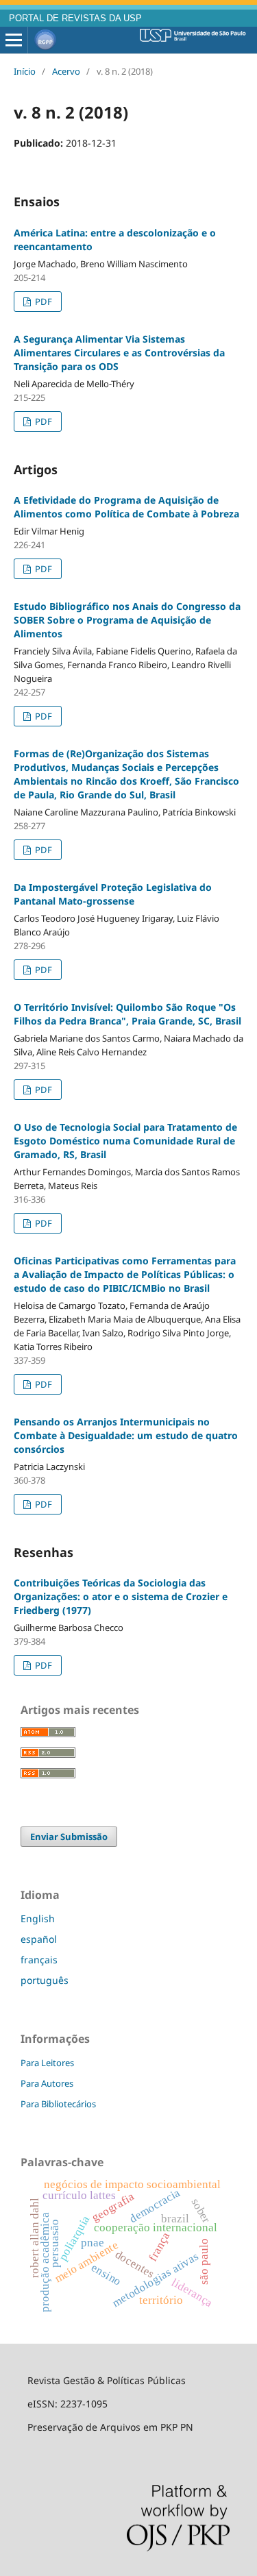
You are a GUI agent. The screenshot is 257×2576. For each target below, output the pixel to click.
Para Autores (47, 2083)
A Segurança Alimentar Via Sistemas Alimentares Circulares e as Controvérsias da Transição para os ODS (119, 353)
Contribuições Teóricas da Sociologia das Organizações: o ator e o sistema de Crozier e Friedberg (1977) (121, 1596)
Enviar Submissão (69, 1837)
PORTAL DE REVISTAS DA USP (75, 19)
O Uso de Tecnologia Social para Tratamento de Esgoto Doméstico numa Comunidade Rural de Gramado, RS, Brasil (125, 1141)
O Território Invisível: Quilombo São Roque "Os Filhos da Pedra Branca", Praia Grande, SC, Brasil (127, 1014)
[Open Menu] (14, 40)
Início (25, 71)
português (45, 1980)
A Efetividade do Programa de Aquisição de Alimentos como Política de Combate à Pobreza (126, 507)
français (39, 1960)
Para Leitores (47, 2063)
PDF (42, 302)
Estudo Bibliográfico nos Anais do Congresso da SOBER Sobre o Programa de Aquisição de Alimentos (127, 620)
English (38, 1918)
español (39, 1939)
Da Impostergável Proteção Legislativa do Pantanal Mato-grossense (113, 894)
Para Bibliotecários (58, 2104)
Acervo (66, 71)
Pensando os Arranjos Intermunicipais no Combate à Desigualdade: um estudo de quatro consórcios (126, 1435)
